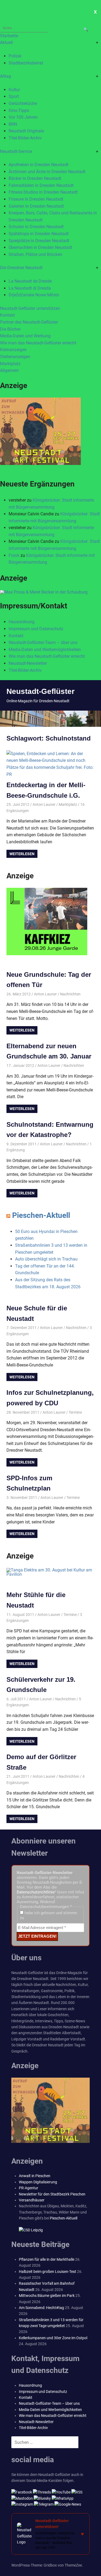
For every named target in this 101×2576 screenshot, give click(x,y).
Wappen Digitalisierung (38, 2182)
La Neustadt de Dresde (30, 281)
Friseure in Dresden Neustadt (36, 199)
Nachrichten (70, 994)
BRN (13, 124)
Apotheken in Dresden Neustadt (39, 165)
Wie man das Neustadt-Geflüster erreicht (38, 343)
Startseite (9, 36)
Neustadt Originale (26, 131)
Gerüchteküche (23, 103)
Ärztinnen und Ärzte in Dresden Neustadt (47, 172)
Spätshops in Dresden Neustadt (39, 234)
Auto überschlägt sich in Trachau (46, 1259)
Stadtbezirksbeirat (26, 63)
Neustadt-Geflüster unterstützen (30, 308)
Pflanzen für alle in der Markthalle (47, 2259)
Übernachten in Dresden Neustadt (40, 247)
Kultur (14, 90)
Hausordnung (22, 622)
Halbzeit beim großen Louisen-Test (48, 2272)
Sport (14, 96)
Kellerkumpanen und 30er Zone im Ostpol (53, 2338)
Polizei (15, 56)
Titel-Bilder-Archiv (25, 138)
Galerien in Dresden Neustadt (36, 206)
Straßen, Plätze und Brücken (35, 254)
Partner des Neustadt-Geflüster (29, 322)
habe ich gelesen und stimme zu (48, 1915)
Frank (14, 555)
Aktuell (6, 42)
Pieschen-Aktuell (41, 1215)
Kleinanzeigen (13, 350)
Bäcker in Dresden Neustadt (35, 178)
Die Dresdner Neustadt (21, 268)
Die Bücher (10, 329)
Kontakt (7, 315)
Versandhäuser (32, 2200)
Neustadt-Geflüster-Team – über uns (43, 643)
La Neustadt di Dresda (30, 288)
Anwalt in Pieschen (35, 2176)
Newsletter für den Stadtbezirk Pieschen (52, 2194)
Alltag (6, 76)
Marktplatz (10, 364)
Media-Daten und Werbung (25, 336)
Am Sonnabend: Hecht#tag (41, 2308)
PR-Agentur (29, 2188)
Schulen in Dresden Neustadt (36, 227)
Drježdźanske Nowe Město (34, 295)
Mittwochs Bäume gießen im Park (47, 2296)
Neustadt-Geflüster (41, 691)
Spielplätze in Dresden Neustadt (39, 241)
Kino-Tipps (19, 110)
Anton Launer (44, 804)
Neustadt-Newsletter (28, 663)
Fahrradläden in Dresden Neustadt (41, 185)
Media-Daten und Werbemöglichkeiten (45, 650)
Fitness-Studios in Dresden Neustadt (43, 192)
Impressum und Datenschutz (36, 629)
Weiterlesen (22, 854)
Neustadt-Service (16, 151)
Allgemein (9, 370)
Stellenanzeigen (15, 357)
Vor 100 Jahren (23, 117)
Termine (75, 1412)
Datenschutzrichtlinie (36, 1892)
